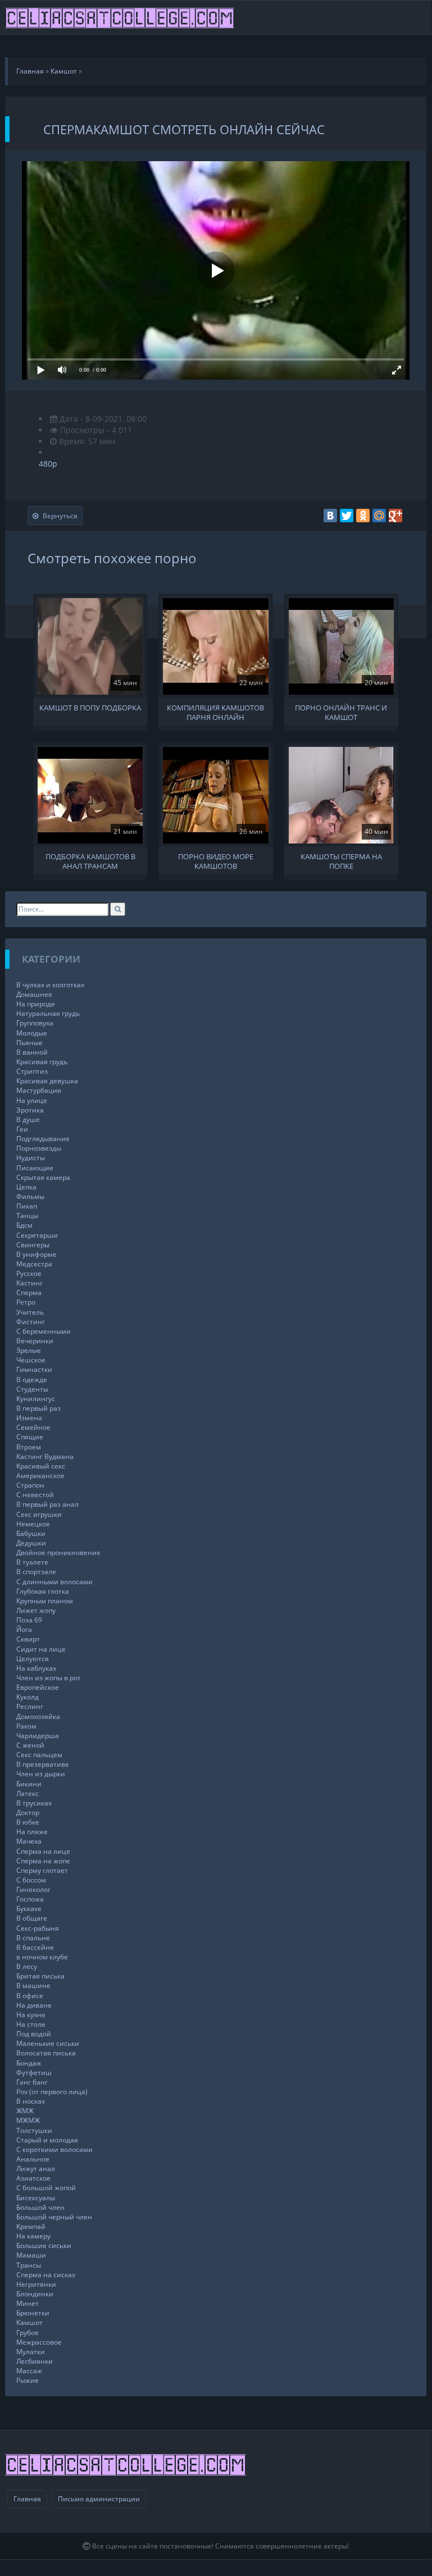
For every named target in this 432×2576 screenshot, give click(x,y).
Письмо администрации (99, 2499)
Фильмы (30, 1196)
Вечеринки (35, 1341)
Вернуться (60, 516)
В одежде (32, 1380)
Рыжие (28, 2380)
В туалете (32, 1562)
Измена (29, 1418)
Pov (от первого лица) (52, 2092)
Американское (40, 1476)
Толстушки (34, 2130)
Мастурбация (39, 1090)
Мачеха (29, 1841)
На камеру (33, 2236)
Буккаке (29, 1909)
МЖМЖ (28, 2120)
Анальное (33, 2159)
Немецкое (33, 1524)
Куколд (28, 1697)
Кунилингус (36, 1399)
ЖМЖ (25, 2111)
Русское (29, 1273)
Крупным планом (45, 1601)
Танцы (27, 1216)
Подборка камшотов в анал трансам (90, 860)
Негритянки (36, 2284)
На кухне (31, 2015)
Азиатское (33, 2178)
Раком (26, 1726)
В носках (31, 2101)
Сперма (29, 1292)
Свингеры (33, 1245)
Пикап (27, 1206)
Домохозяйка (38, 1716)
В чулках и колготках (50, 985)
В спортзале (36, 1572)
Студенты (32, 1389)
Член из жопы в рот (49, 1678)
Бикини (29, 1784)
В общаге (32, 1918)
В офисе (30, 1996)
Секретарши (37, 1235)
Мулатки (31, 2352)
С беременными (44, 1331)
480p (48, 464)
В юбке (28, 1822)
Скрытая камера (43, 1177)
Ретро (26, 1302)
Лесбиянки (35, 2361)
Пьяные (29, 1043)
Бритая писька (40, 1976)
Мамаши (31, 2255)
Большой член (40, 2207)
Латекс (28, 1793)
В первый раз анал (47, 1504)
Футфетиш (34, 2073)
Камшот (29, 2322)
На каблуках (36, 1668)
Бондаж (29, 2063)
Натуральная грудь (48, 1013)
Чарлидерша (38, 1736)
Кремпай (31, 2226)
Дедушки (31, 1543)
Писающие (35, 1168)
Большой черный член (54, 2217)
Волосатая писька (46, 2053)
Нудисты (31, 1158)
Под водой (34, 2034)
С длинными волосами (54, 1582)
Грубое (28, 2333)
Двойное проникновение (58, 1553)
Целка (26, 1187)
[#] (120, 17)
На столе (31, 2024)
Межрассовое (39, 2342)
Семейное (33, 1427)
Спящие (30, 1437)
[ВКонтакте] (330, 516)
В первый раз (38, 1408)
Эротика (30, 1110)
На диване (34, 2005)
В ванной (32, 1052)
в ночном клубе (42, 1957)
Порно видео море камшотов (216, 860)
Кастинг (29, 1283)
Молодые (32, 1033)
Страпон (30, 1485)
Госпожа (30, 1899)
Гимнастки (34, 1369)
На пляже (32, 1832)
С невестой (35, 1495)
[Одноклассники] (363, 516)
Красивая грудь (42, 1062)
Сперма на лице (43, 1851)
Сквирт (28, 1639)
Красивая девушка (47, 1081)
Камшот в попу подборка (90, 708)
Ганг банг (32, 2082)
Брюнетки (33, 2313)
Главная (27, 2499)
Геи (22, 1129)
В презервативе (43, 1764)
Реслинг (30, 1706)
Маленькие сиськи (48, 2043)
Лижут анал (36, 2169)
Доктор (28, 1813)
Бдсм (24, 1225)
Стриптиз (32, 1071)
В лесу (27, 1966)
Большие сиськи (44, 2246)
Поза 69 (29, 1620)
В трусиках (34, 1803)
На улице (32, 1100)
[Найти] (118, 909)
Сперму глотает (42, 1870)
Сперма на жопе (43, 1861)
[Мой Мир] (379, 516)
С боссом (31, 1880)
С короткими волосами (54, 2149)
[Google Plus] (395, 516)
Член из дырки (41, 1774)
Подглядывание (43, 1139)
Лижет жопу (36, 1610)
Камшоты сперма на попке (341, 860)
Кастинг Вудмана (45, 1456)
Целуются (33, 1659)
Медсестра (34, 1264)
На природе (36, 1004)
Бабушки (31, 1533)
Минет (28, 2303)
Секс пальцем (39, 1755)
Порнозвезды (39, 1148)
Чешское (31, 1360)
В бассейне (35, 1947)
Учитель (30, 1312)
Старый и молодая (47, 2140)
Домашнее (34, 994)
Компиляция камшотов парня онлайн (215, 712)
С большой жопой (46, 2188)
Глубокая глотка (43, 1591)
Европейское (38, 1687)
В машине (33, 1985)
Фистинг (31, 1322)
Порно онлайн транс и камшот (341, 712)
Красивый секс (41, 1466)
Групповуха (35, 1023)
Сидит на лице (41, 1649)
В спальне (33, 1938)
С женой (30, 1745)
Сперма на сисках (46, 2275)
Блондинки (35, 2294)
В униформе (37, 1254)
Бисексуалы (36, 2198)
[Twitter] (347, 516)
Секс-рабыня (38, 1928)
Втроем (29, 1447)
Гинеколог (33, 1889)
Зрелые (29, 1350)
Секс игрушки (39, 1514)
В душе (28, 1120)
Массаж (29, 2371)
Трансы (29, 2265)
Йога (24, 1629)
